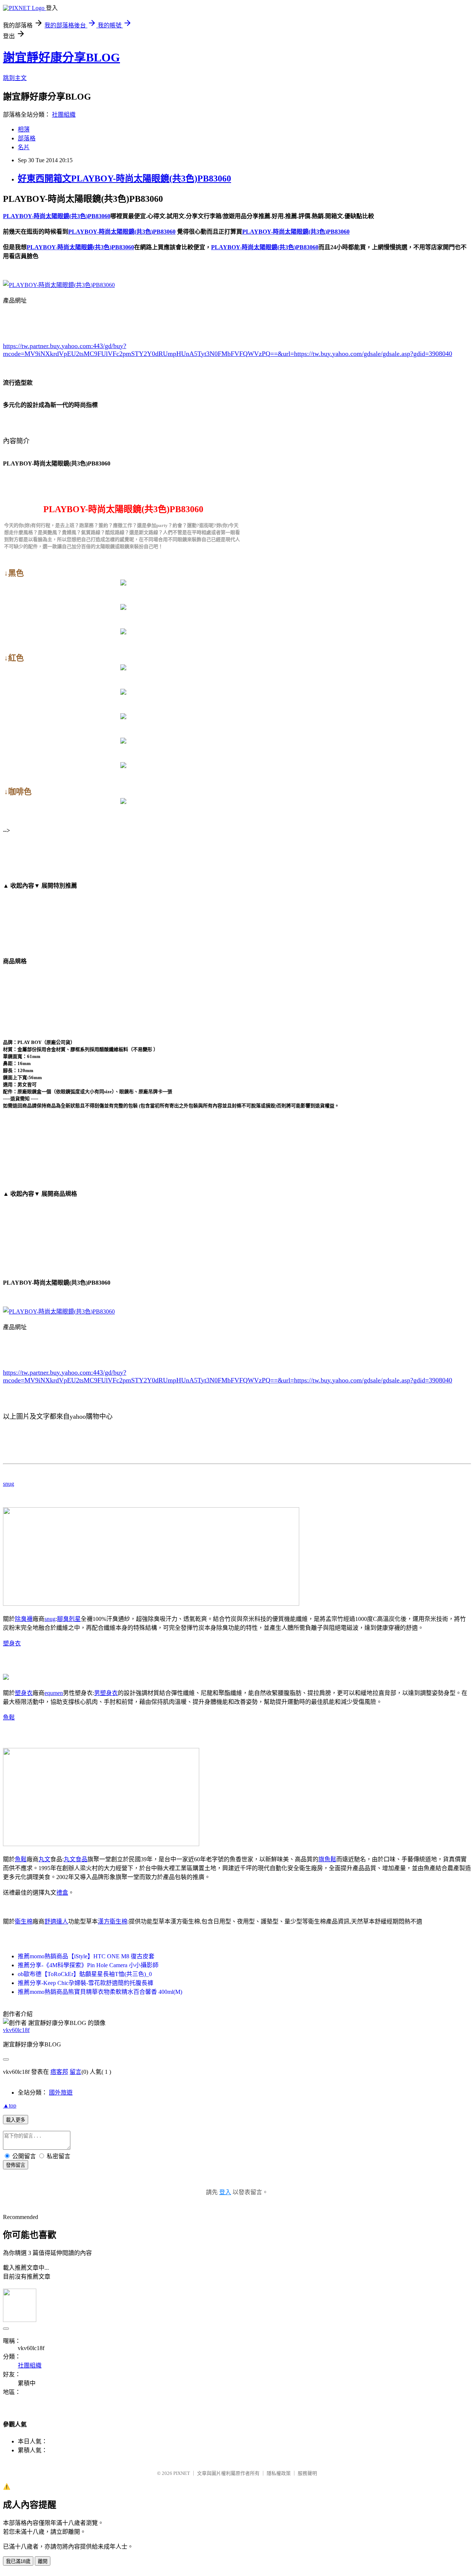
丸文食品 (76, 1859)
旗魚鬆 (327, 1859)
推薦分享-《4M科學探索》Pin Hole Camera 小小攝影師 (88, 1965)
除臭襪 (24, 1619)
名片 (24, 147)
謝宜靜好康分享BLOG (61, 57)
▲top (10, 2105)
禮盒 (62, 1893)
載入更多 (16, 2120)
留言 (76, 2072)
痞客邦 (59, 2072)
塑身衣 (12, 1643)
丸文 (44, 1859)
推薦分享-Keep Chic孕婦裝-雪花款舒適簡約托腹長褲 (86, 1983)
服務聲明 (307, 2473)
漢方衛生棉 (113, 1921)
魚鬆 (9, 1717)
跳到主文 (15, 78)
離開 (43, 2561)
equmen (54, 1693)
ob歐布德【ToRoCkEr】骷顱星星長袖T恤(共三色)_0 (85, 1974)
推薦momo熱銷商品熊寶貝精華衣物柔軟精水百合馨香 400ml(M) (100, 1992)
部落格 (27, 138)
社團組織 (64, 115)
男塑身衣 (106, 1693)
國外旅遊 (61, 2093)
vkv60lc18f (16, 2030)
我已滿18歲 (18, 2561)
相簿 (24, 129)
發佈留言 (16, 2165)
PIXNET (182, 2473)
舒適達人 (56, 1921)
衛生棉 (24, 1921)
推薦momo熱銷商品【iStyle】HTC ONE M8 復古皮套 (86, 1956)
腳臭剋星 (69, 1619)
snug (9, 1484)
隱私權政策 (279, 2473)
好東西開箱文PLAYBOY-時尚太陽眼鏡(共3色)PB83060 (124, 178)
